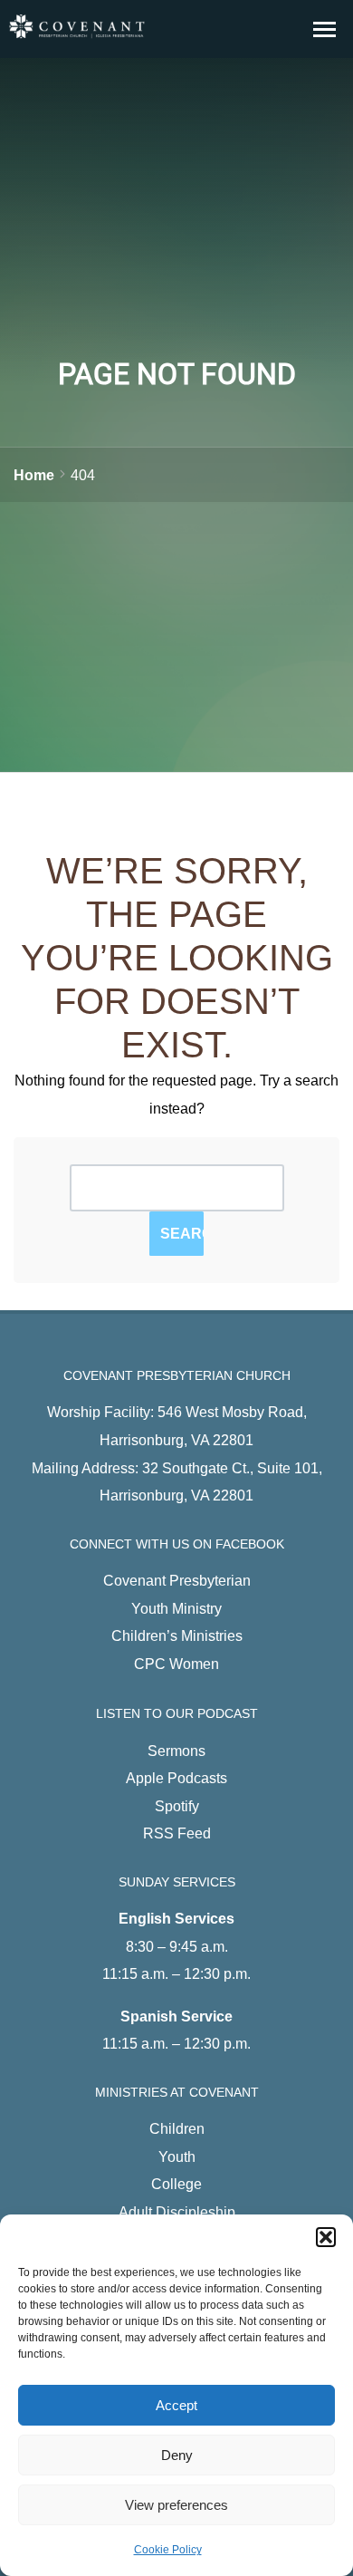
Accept (176, 2405)
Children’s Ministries (177, 1635)
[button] (326, 2237)
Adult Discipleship (177, 2212)
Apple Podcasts (176, 1778)
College (176, 2184)
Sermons (176, 1751)
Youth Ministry (176, 1608)
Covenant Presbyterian (177, 1580)
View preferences (176, 2505)
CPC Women (176, 1664)
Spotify (177, 1806)
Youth (177, 2156)
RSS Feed (177, 1833)
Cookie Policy (168, 2550)
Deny (177, 2455)
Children (177, 2128)
